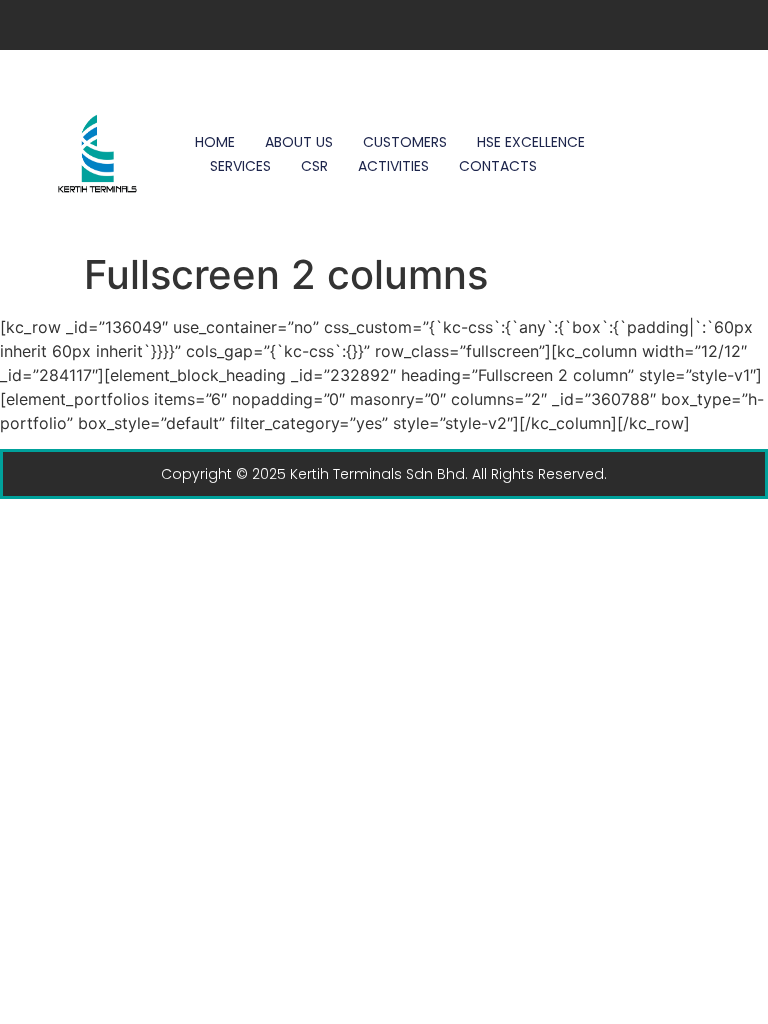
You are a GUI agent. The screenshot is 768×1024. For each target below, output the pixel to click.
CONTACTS (498, 166)
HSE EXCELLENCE (531, 142)
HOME (215, 142)
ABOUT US (299, 142)
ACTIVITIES (393, 166)
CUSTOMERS (405, 142)
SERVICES (240, 166)
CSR (314, 166)
